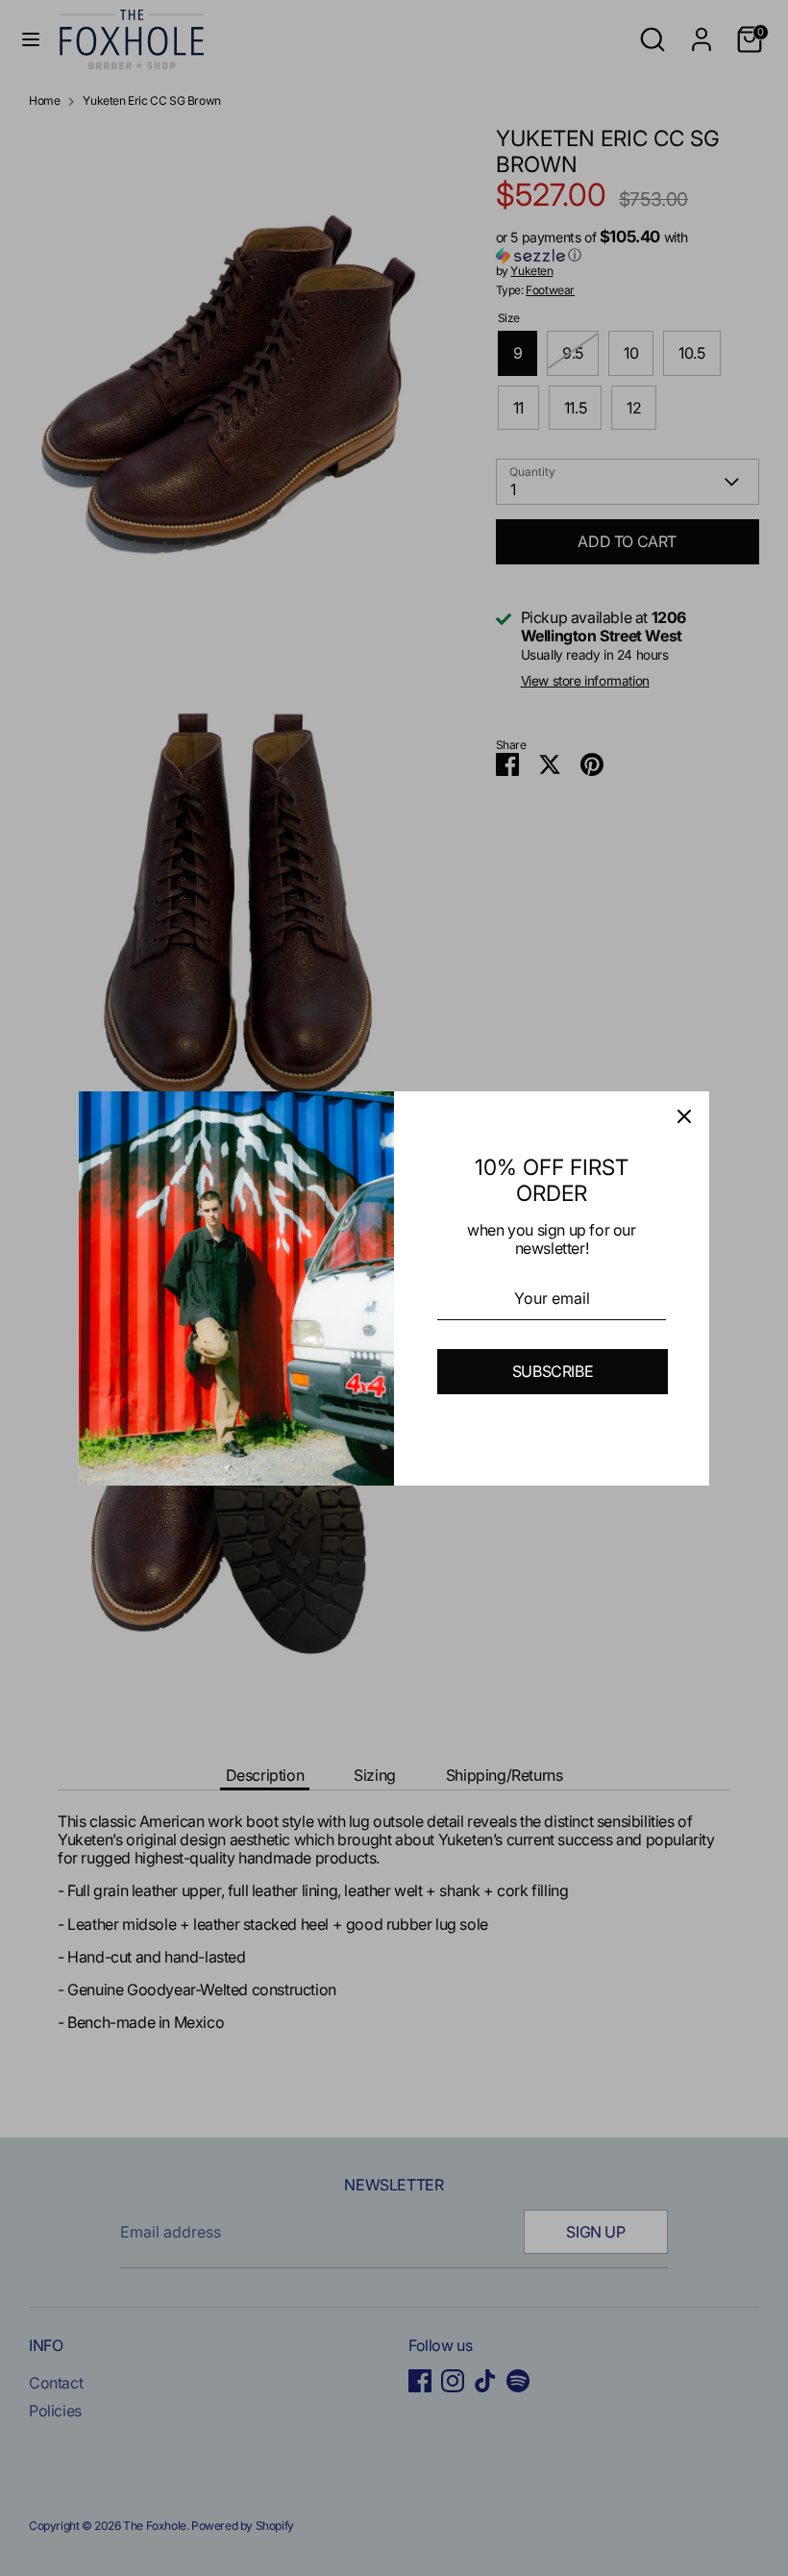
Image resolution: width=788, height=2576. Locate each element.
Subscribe (553, 1371)
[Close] (684, 1116)
